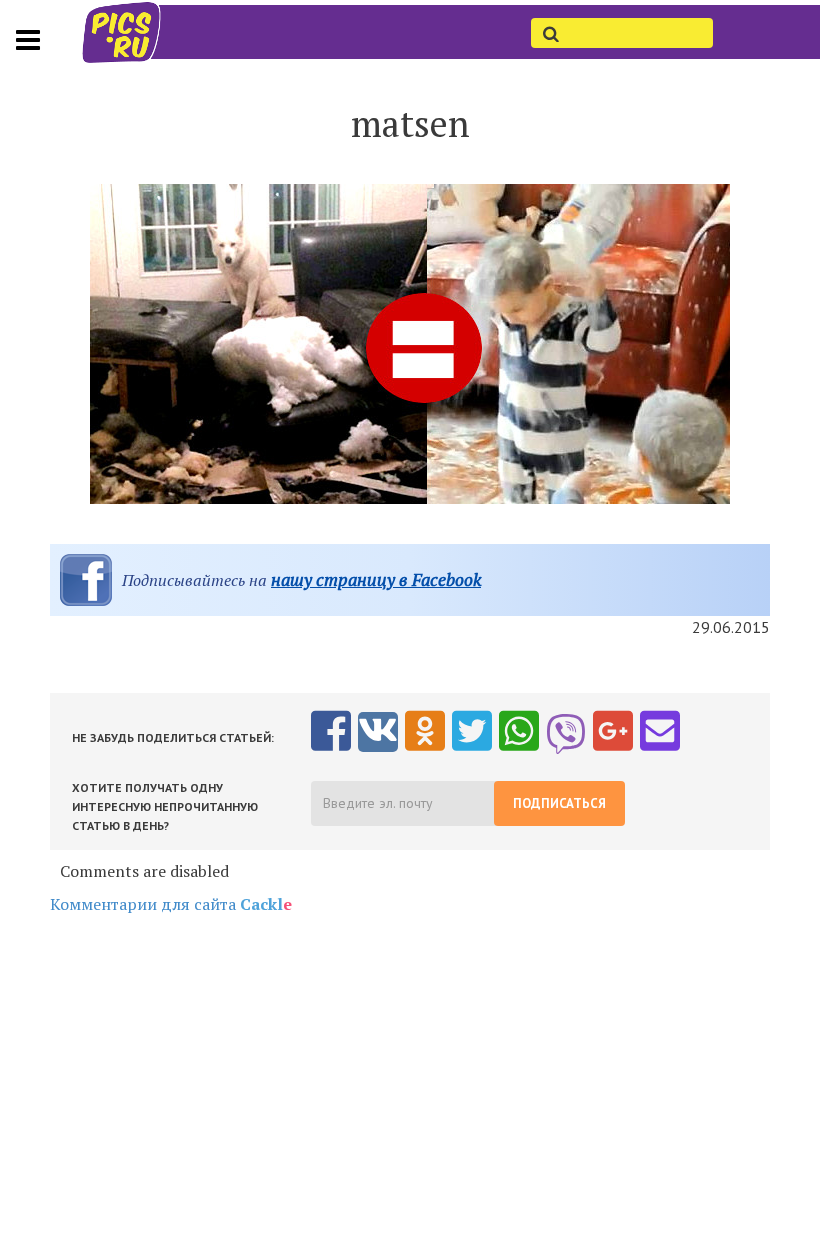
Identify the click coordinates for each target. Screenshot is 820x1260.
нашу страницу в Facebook (376, 579)
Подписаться (559, 803)
